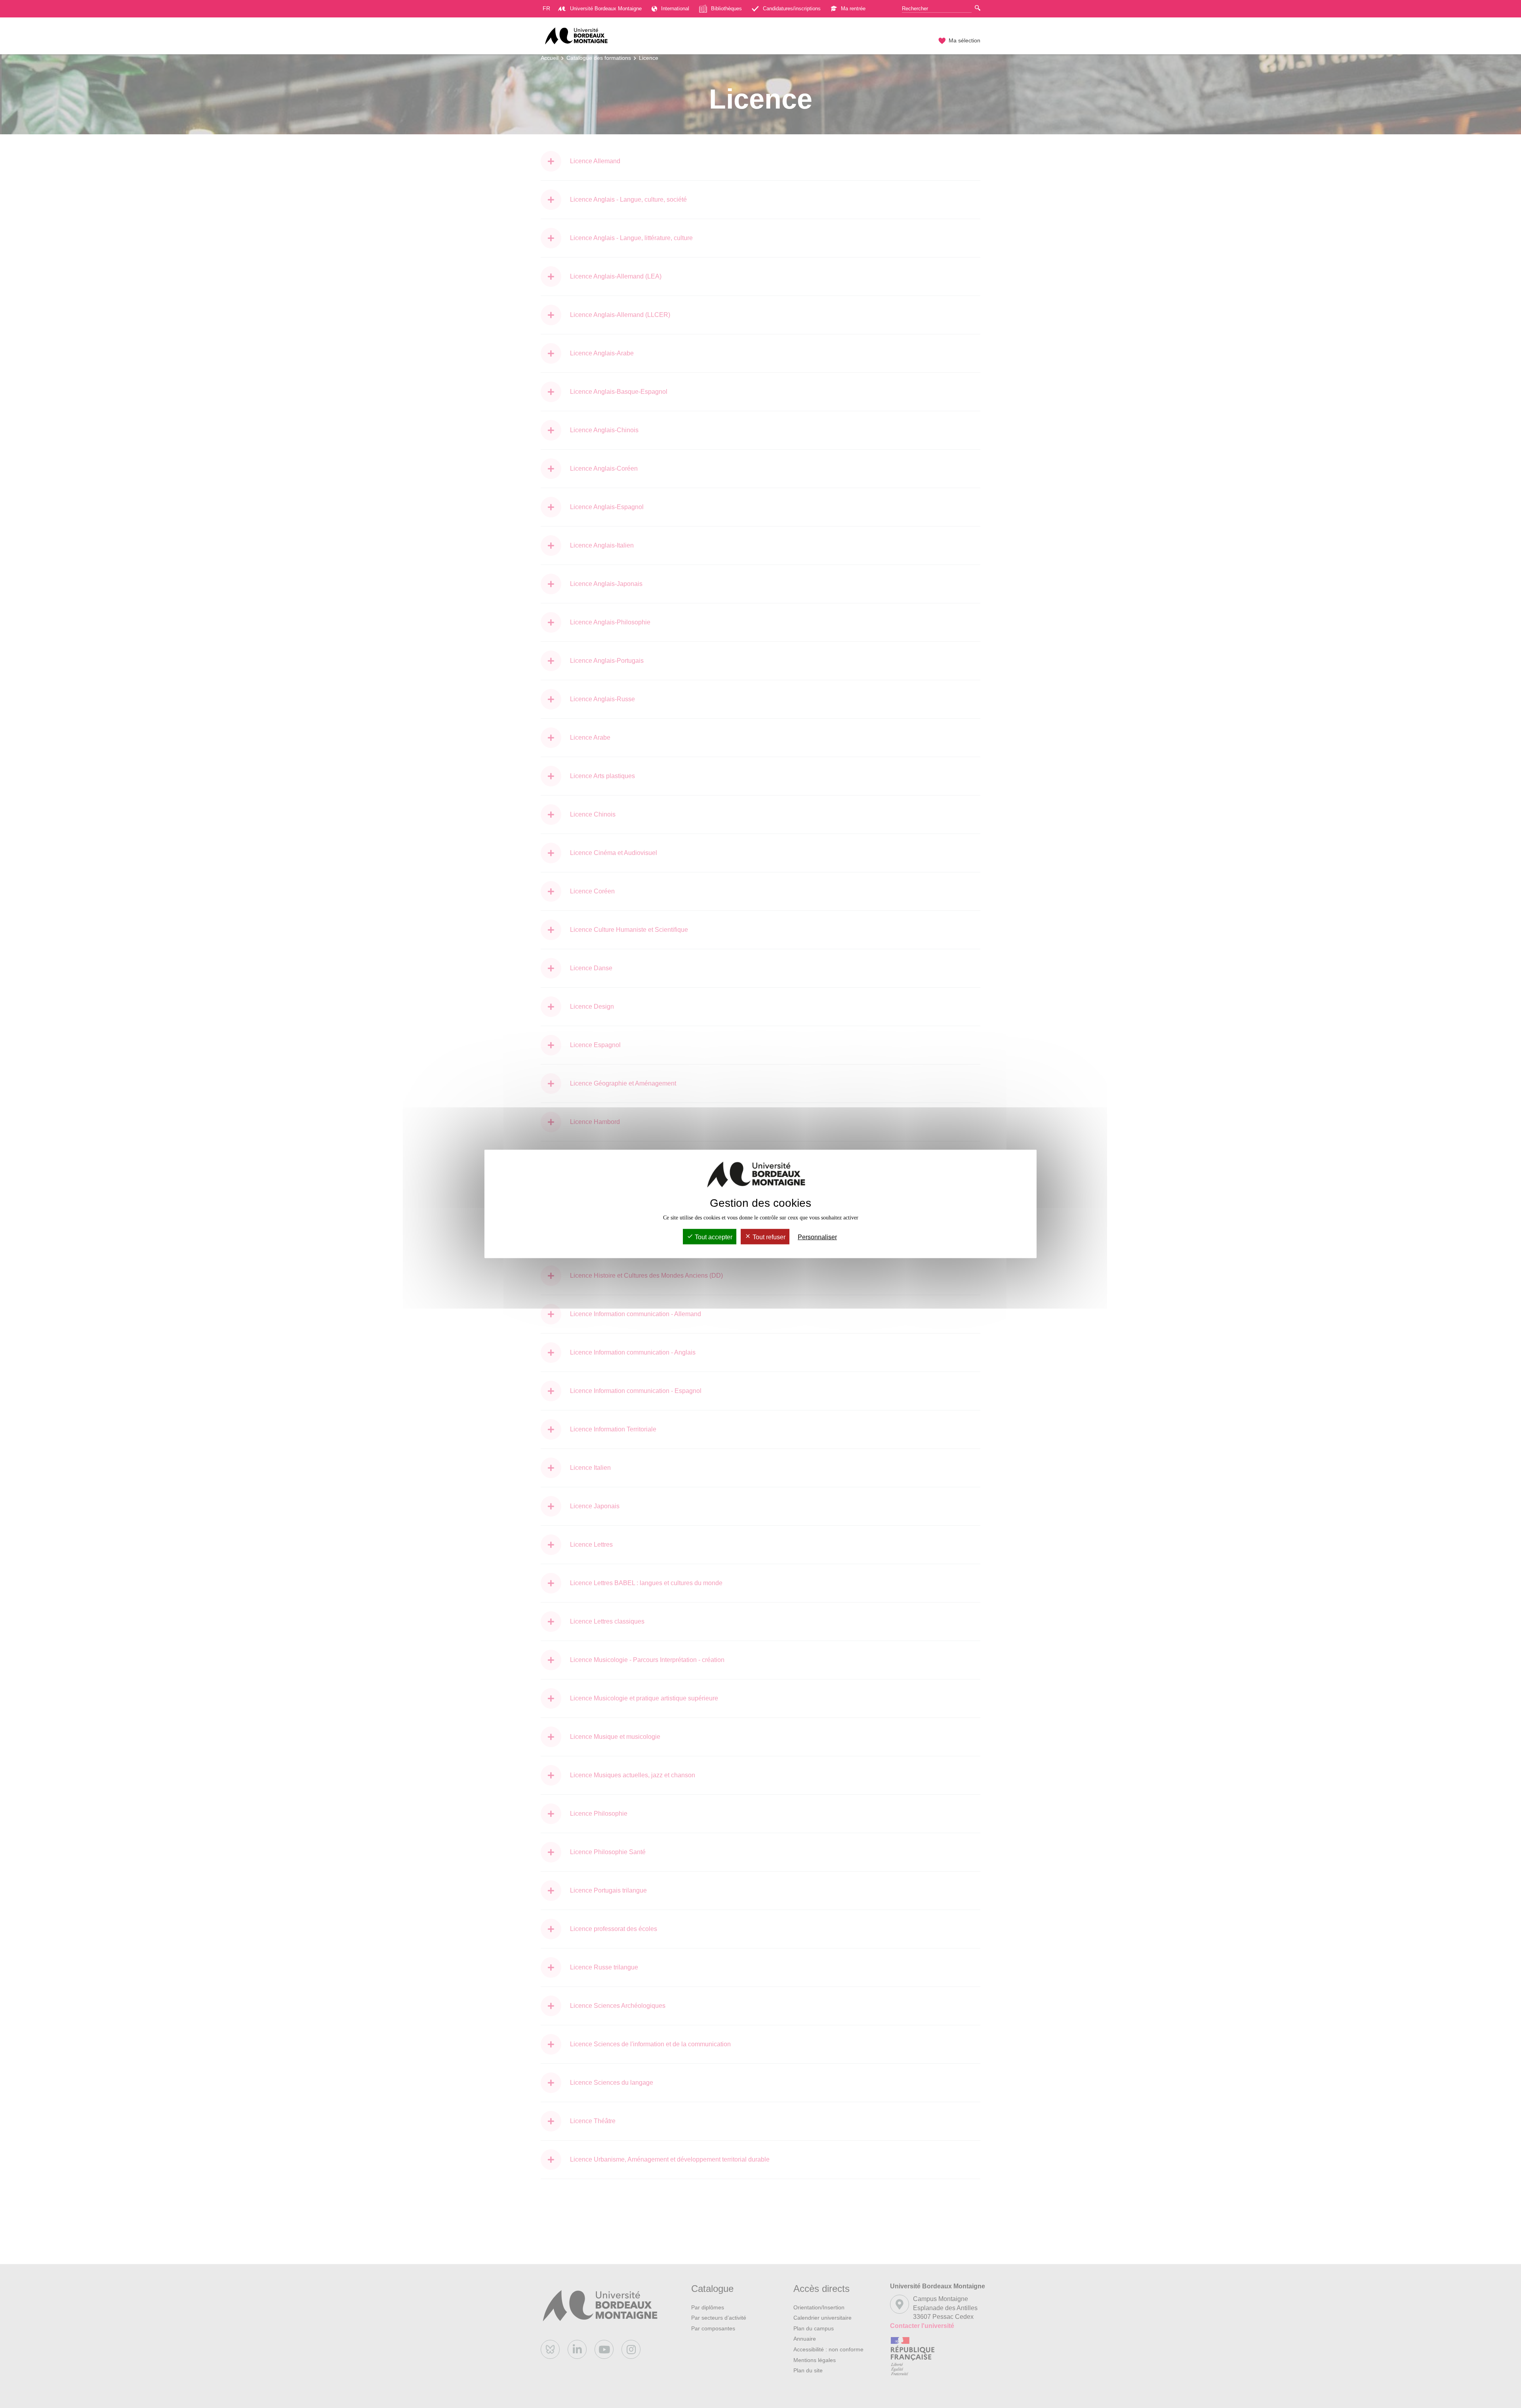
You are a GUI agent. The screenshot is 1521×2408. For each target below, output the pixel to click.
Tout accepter (713, 1237)
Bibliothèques (726, 9)
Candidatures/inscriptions (792, 9)
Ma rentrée (853, 9)
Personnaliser (817, 1237)
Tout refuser (768, 1237)
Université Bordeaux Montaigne (606, 9)
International (675, 9)
